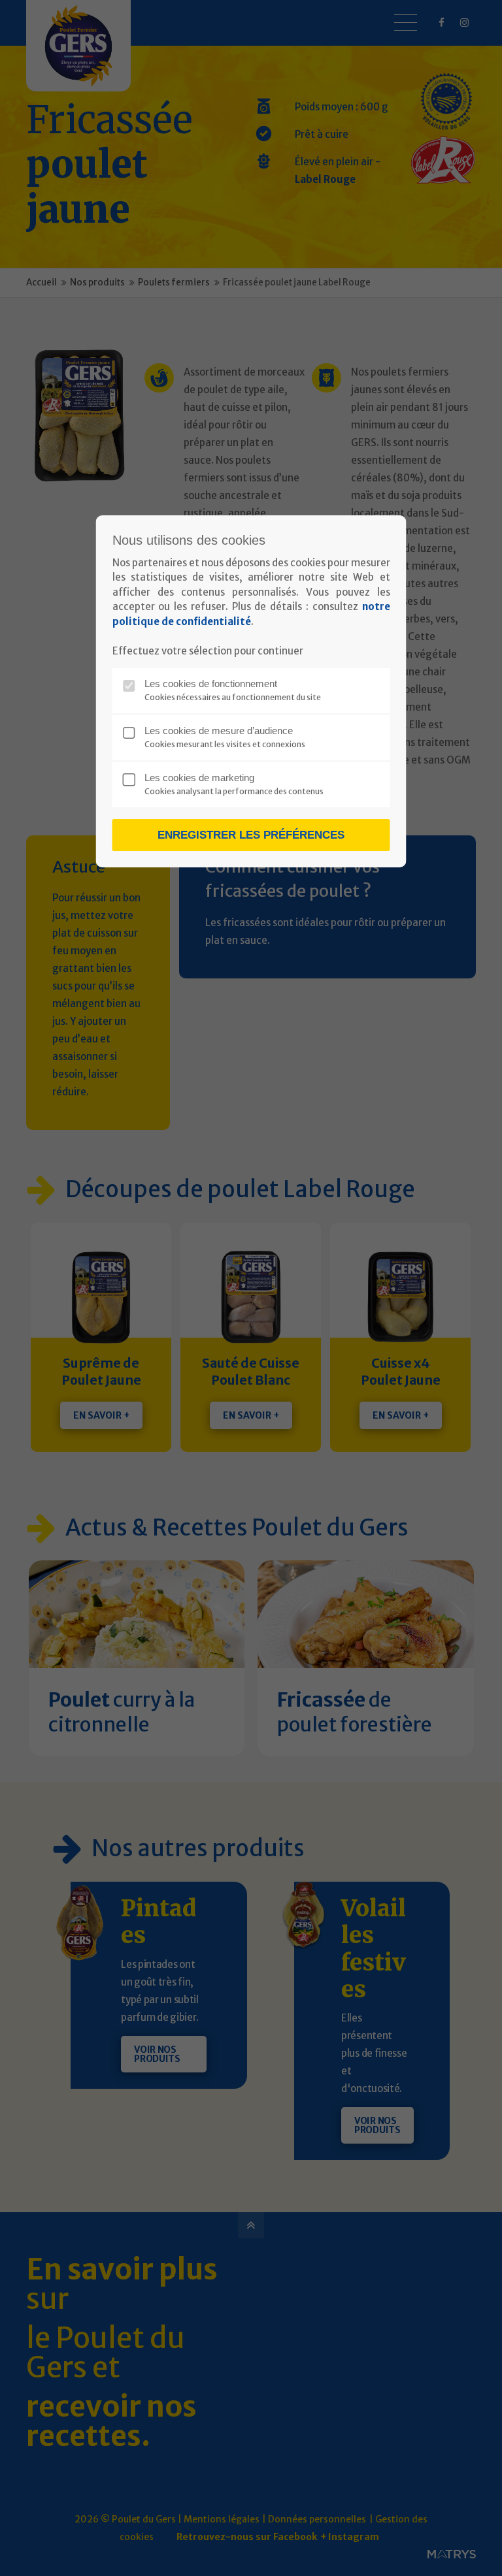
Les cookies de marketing (199, 778)
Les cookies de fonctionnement (211, 684)
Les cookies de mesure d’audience (219, 731)
